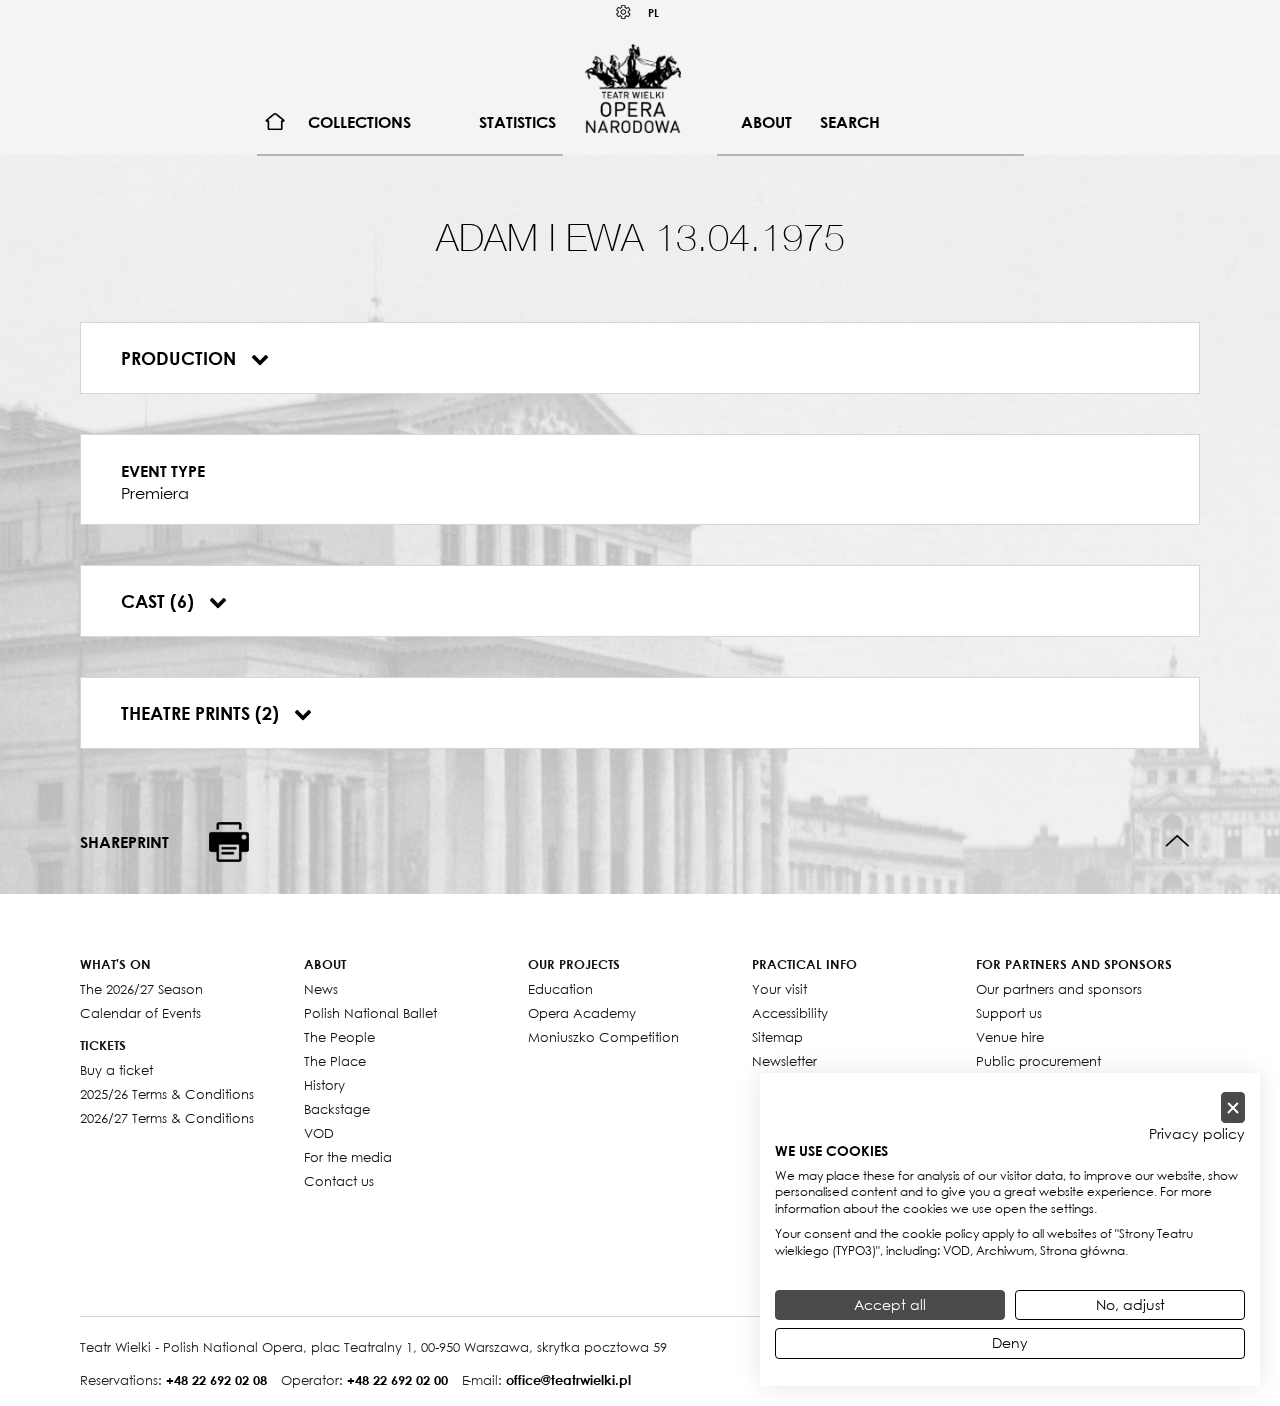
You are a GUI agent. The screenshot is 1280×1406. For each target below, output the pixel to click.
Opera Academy (582, 1013)
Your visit (779, 989)
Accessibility (790, 1013)
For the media (348, 1157)
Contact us (339, 1181)
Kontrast (624, 12)
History (324, 1085)
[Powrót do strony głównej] (633, 88)
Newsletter (784, 1061)
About (766, 122)
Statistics (517, 122)
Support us (1009, 1013)
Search (850, 122)
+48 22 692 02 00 (397, 1380)
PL (653, 12)
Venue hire (1010, 1037)
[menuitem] (275, 122)
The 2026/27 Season (141, 989)
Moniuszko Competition (603, 1037)
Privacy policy (1197, 1134)
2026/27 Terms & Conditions (167, 1118)
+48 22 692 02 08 (216, 1380)
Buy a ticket (116, 1070)
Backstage (337, 1109)
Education (560, 989)
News (321, 989)
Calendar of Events (140, 1013)
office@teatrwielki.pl (568, 1380)
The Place (335, 1061)
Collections (359, 122)
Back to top (1177, 841)
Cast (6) (160, 601)
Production (181, 358)
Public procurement (1038, 1061)
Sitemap (777, 1037)
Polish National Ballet (370, 1013)
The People (339, 1037)
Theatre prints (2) (202, 713)
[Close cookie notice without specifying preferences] (1233, 1107)
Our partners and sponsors (1059, 989)
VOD (319, 1133)
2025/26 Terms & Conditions (167, 1094)
